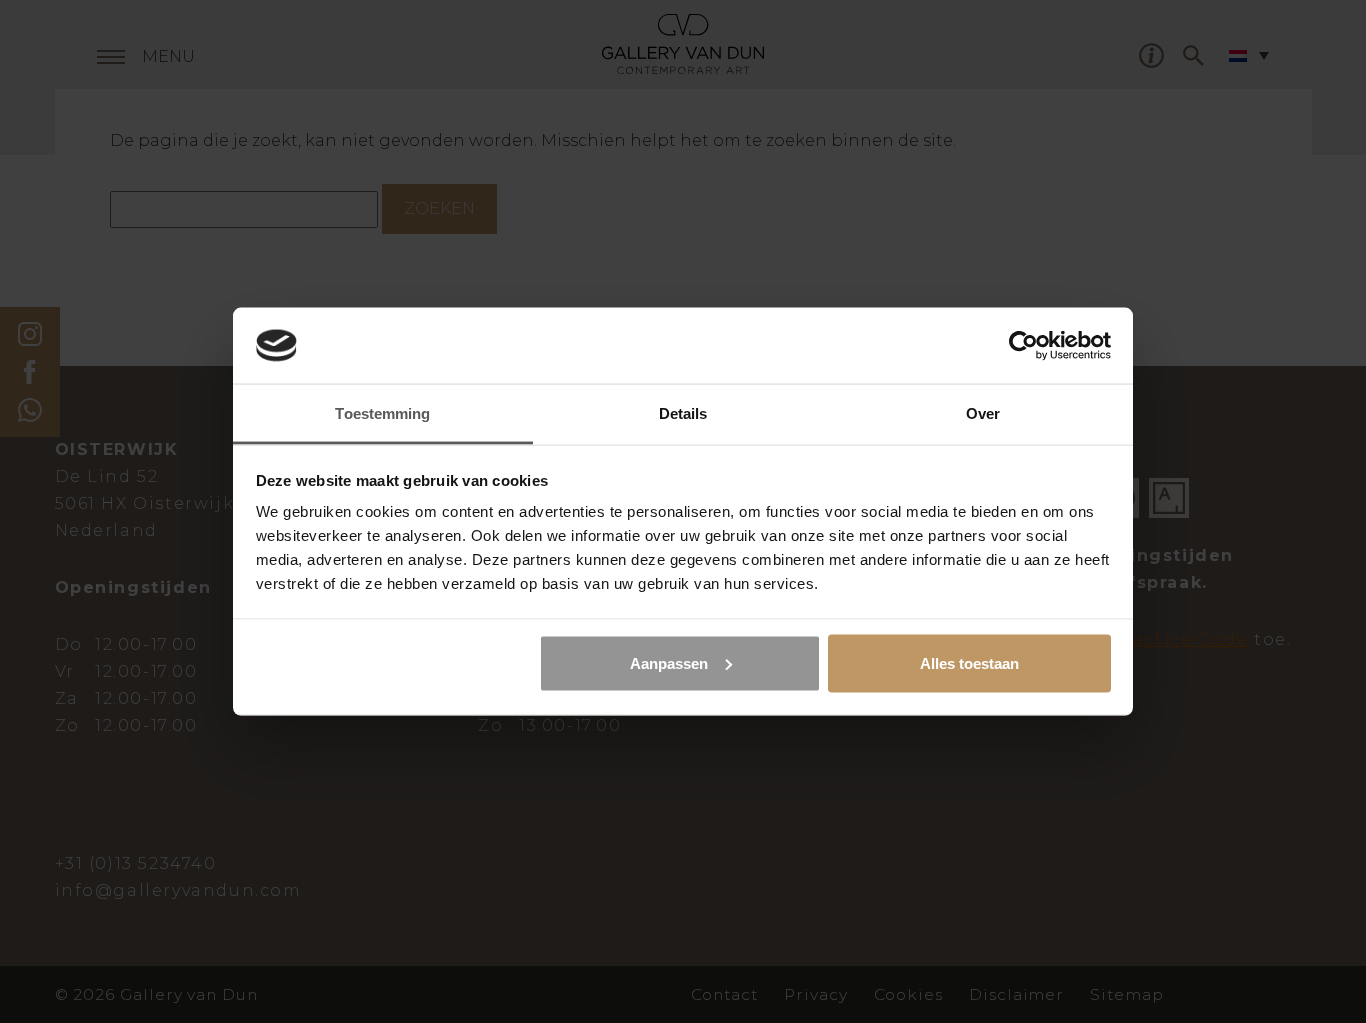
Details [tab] (683, 413)
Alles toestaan (969, 662)
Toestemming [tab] (382, 413)
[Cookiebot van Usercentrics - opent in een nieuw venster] (1023, 345)
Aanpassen (669, 662)
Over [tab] (983, 413)
